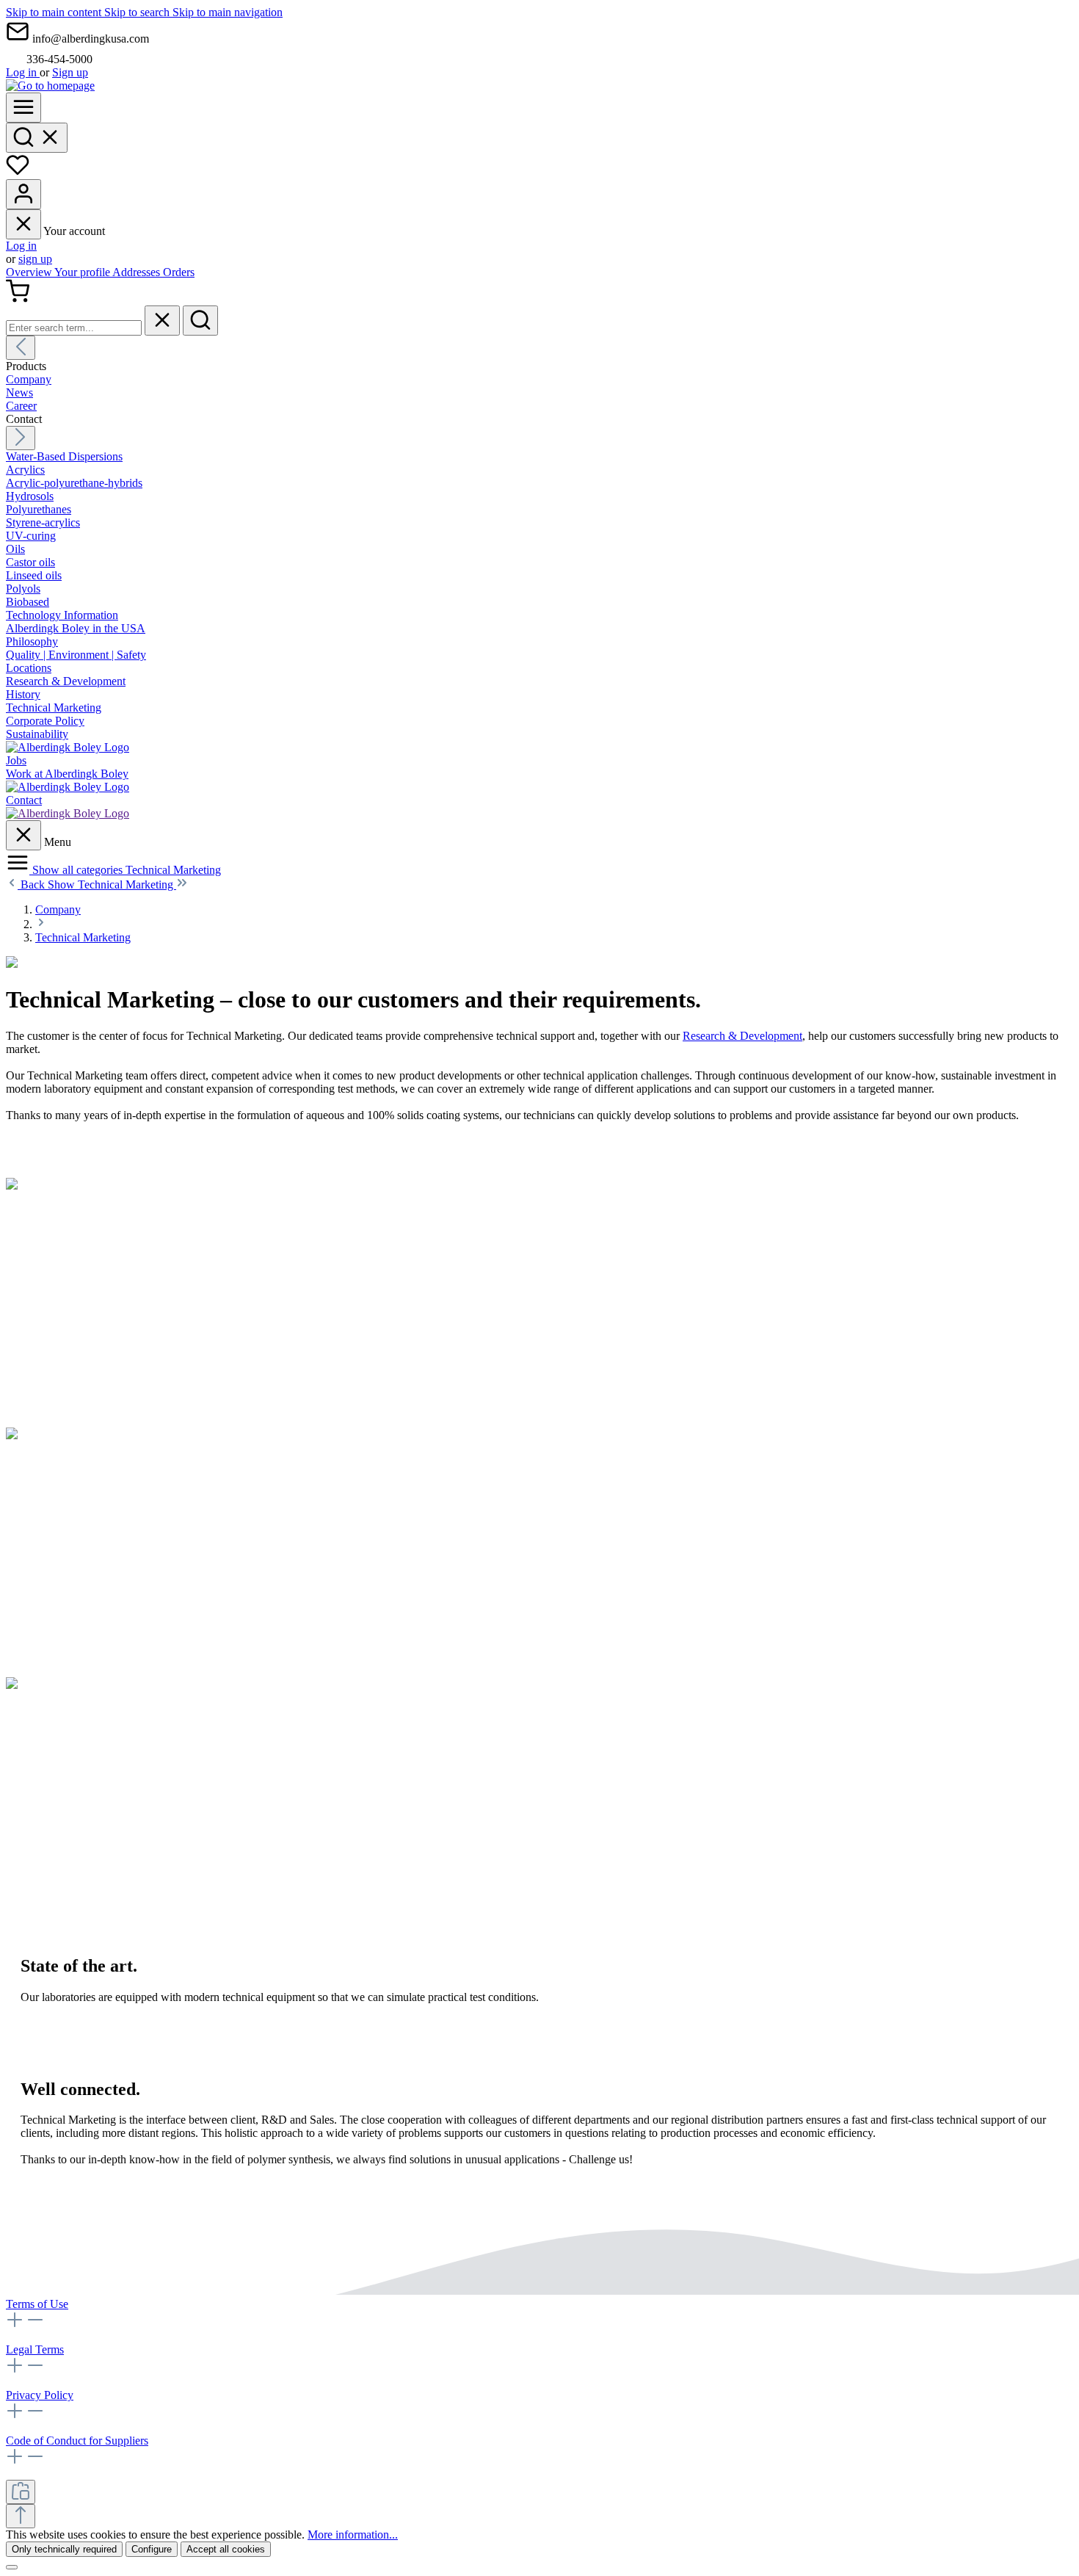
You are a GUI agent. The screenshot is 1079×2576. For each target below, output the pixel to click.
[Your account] (23, 194)
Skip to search (138, 12)
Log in (23, 72)
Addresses (138, 272)
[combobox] (74, 328)
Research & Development (742, 1036)
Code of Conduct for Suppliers (77, 2441)
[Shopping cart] (18, 299)
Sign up (70, 72)
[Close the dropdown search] (162, 321)
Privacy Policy (40, 2395)
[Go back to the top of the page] (21, 2516)
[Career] (68, 787)
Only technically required (64, 2549)
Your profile (83, 272)
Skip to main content (55, 12)
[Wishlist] (18, 172)
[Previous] (21, 348)
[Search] (37, 138)
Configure (152, 2549)
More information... (353, 2535)
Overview (30, 272)
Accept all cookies (226, 2549)
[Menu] (23, 108)
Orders (179, 272)
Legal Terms (35, 2349)
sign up (35, 259)
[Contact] (68, 813)
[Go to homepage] (50, 86)
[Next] (21, 438)
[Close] (12, 2567)
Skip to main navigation (228, 12)
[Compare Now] (21, 2492)
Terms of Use (37, 2304)
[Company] (68, 747)
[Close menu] (23, 224)
